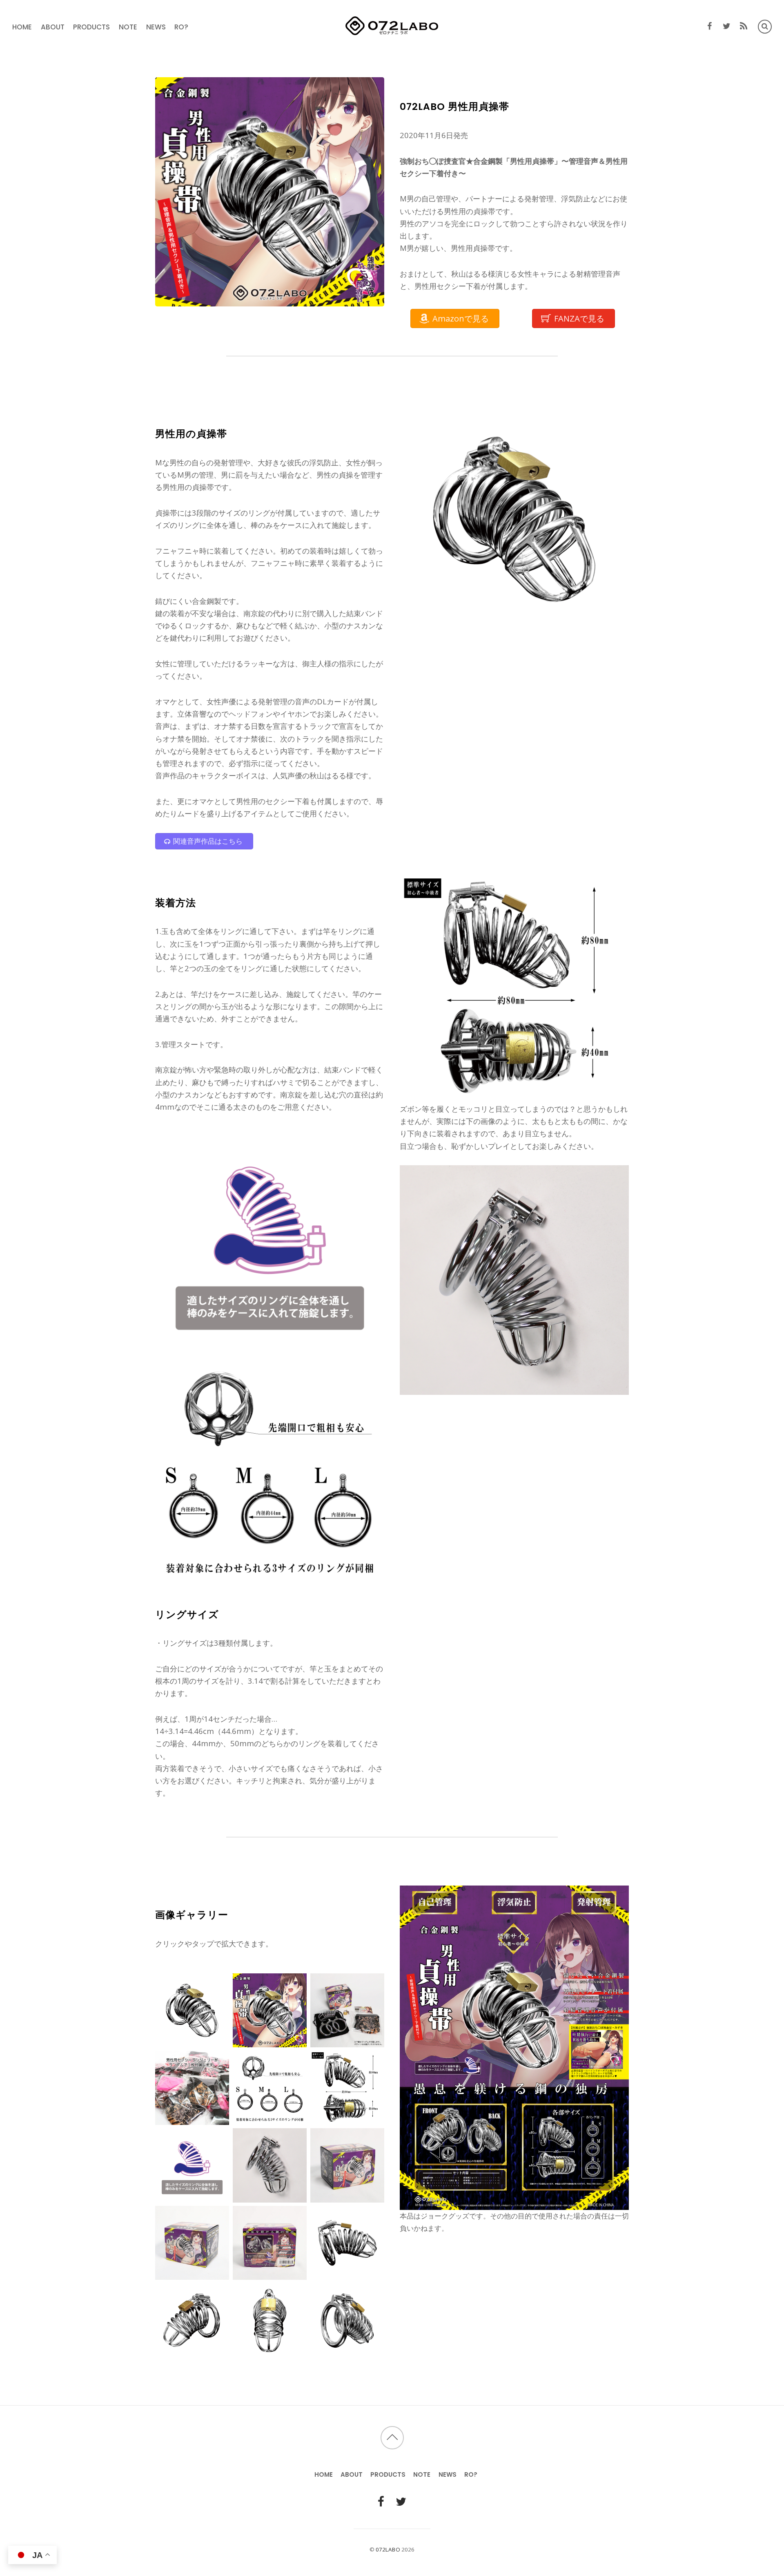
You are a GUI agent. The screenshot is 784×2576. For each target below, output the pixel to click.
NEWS (156, 27)
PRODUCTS (91, 27)
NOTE (128, 27)
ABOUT (53, 27)
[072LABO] (392, 31)
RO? (181, 27)
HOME (22, 27)
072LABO (388, 2549)
